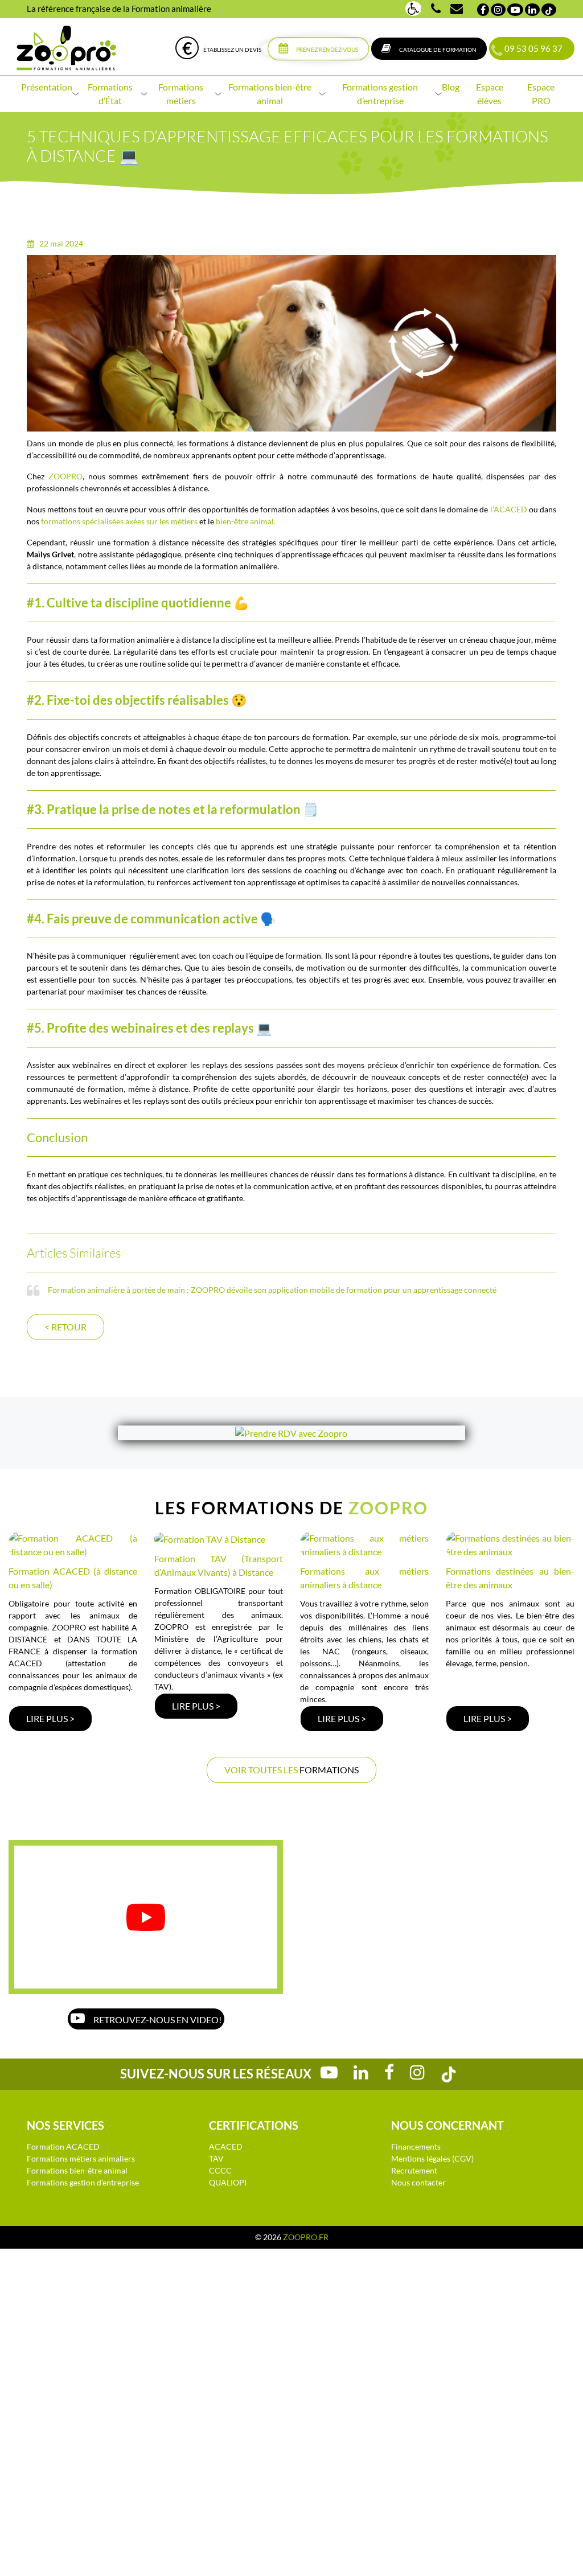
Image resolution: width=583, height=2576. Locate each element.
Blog (451, 87)
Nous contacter (418, 2182)
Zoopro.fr (306, 2237)
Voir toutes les (291, 1770)
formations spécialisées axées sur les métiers (119, 521)
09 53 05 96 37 (532, 48)
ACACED (226, 2146)
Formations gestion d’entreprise (83, 2182)
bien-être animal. (246, 521)
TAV (216, 2158)
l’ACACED (509, 509)
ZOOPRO (65, 476)
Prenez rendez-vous (327, 50)
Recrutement (414, 2170)
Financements (416, 2146)
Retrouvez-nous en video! (157, 2020)
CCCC (220, 2170)
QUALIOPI (228, 2182)
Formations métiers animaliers (81, 2158)
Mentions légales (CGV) (432, 2158)
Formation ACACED (63, 2146)
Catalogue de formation (437, 50)
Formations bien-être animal (77, 2170)
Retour (65, 1327)
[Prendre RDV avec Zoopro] (291, 1433)
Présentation (47, 87)
